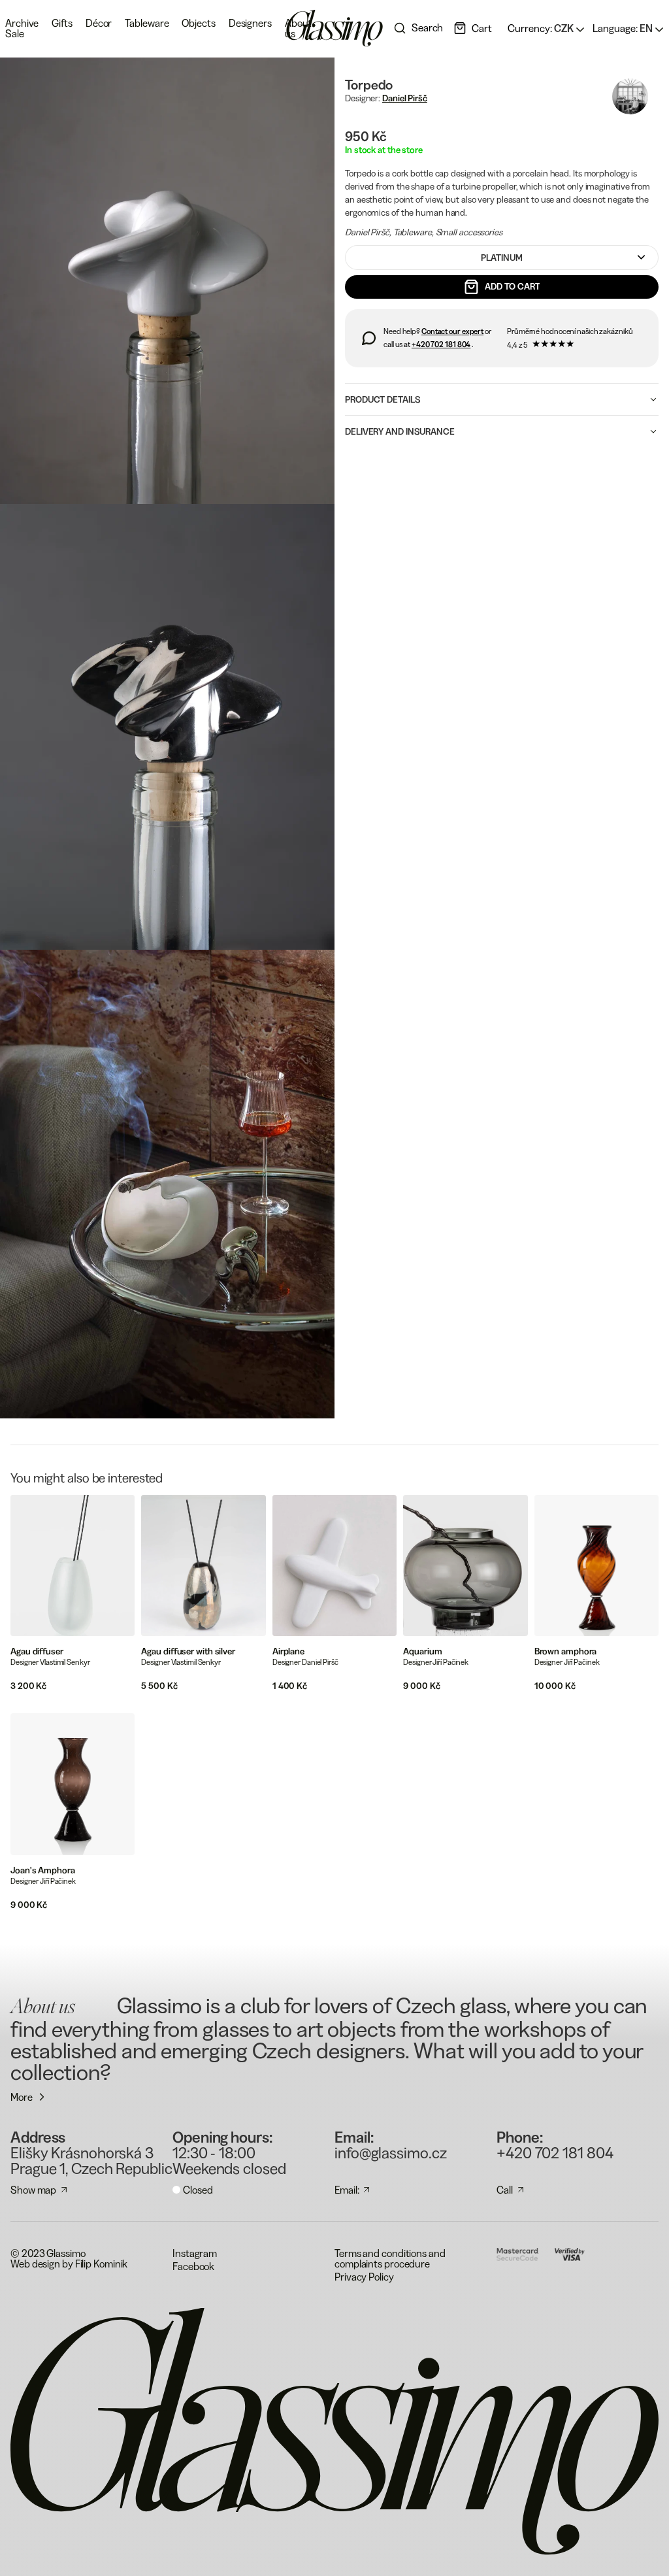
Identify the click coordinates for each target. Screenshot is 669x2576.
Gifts (62, 23)
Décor (99, 23)
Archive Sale (22, 28)
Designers (250, 23)
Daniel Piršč (405, 98)
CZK (542, 28)
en (624, 28)
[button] (473, 28)
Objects (198, 23)
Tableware (147, 23)
